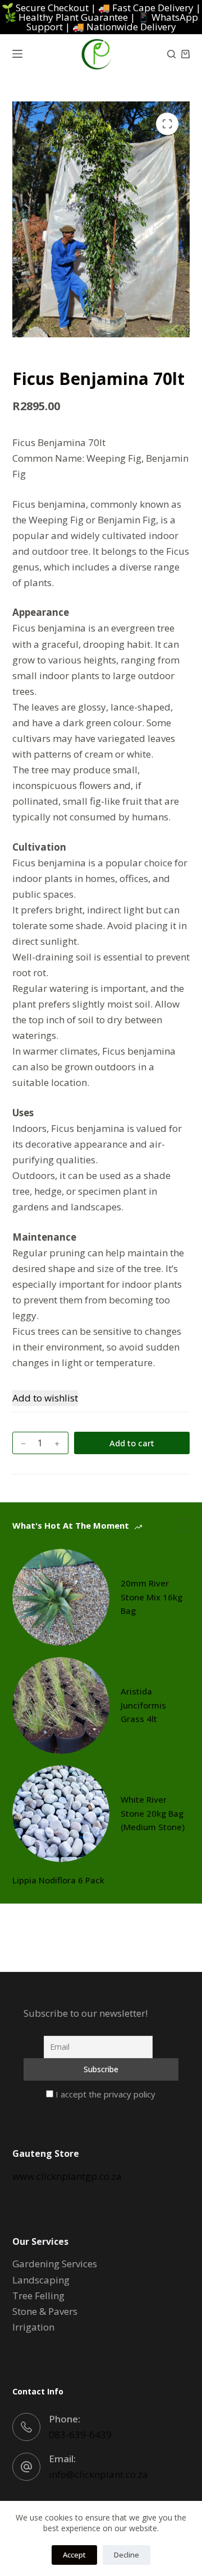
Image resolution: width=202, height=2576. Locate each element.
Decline (127, 2555)
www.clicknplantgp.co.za (67, 2176)
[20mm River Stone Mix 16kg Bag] (61, 1597)
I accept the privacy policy (104, 2094)
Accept (74, 2555)
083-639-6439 (80, 2435)
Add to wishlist (45, 1398)
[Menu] (17, 54)
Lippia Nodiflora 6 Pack (58, 1880)
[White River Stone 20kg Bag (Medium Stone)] (61, 1814)
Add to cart (132, 1443)
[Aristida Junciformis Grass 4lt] (61, 1705)
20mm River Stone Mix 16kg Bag (151, 1597)
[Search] (171, 54)
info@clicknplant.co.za (98, 2474)
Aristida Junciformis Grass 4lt (143, 1705)
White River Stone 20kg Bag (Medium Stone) (153, 1813)
